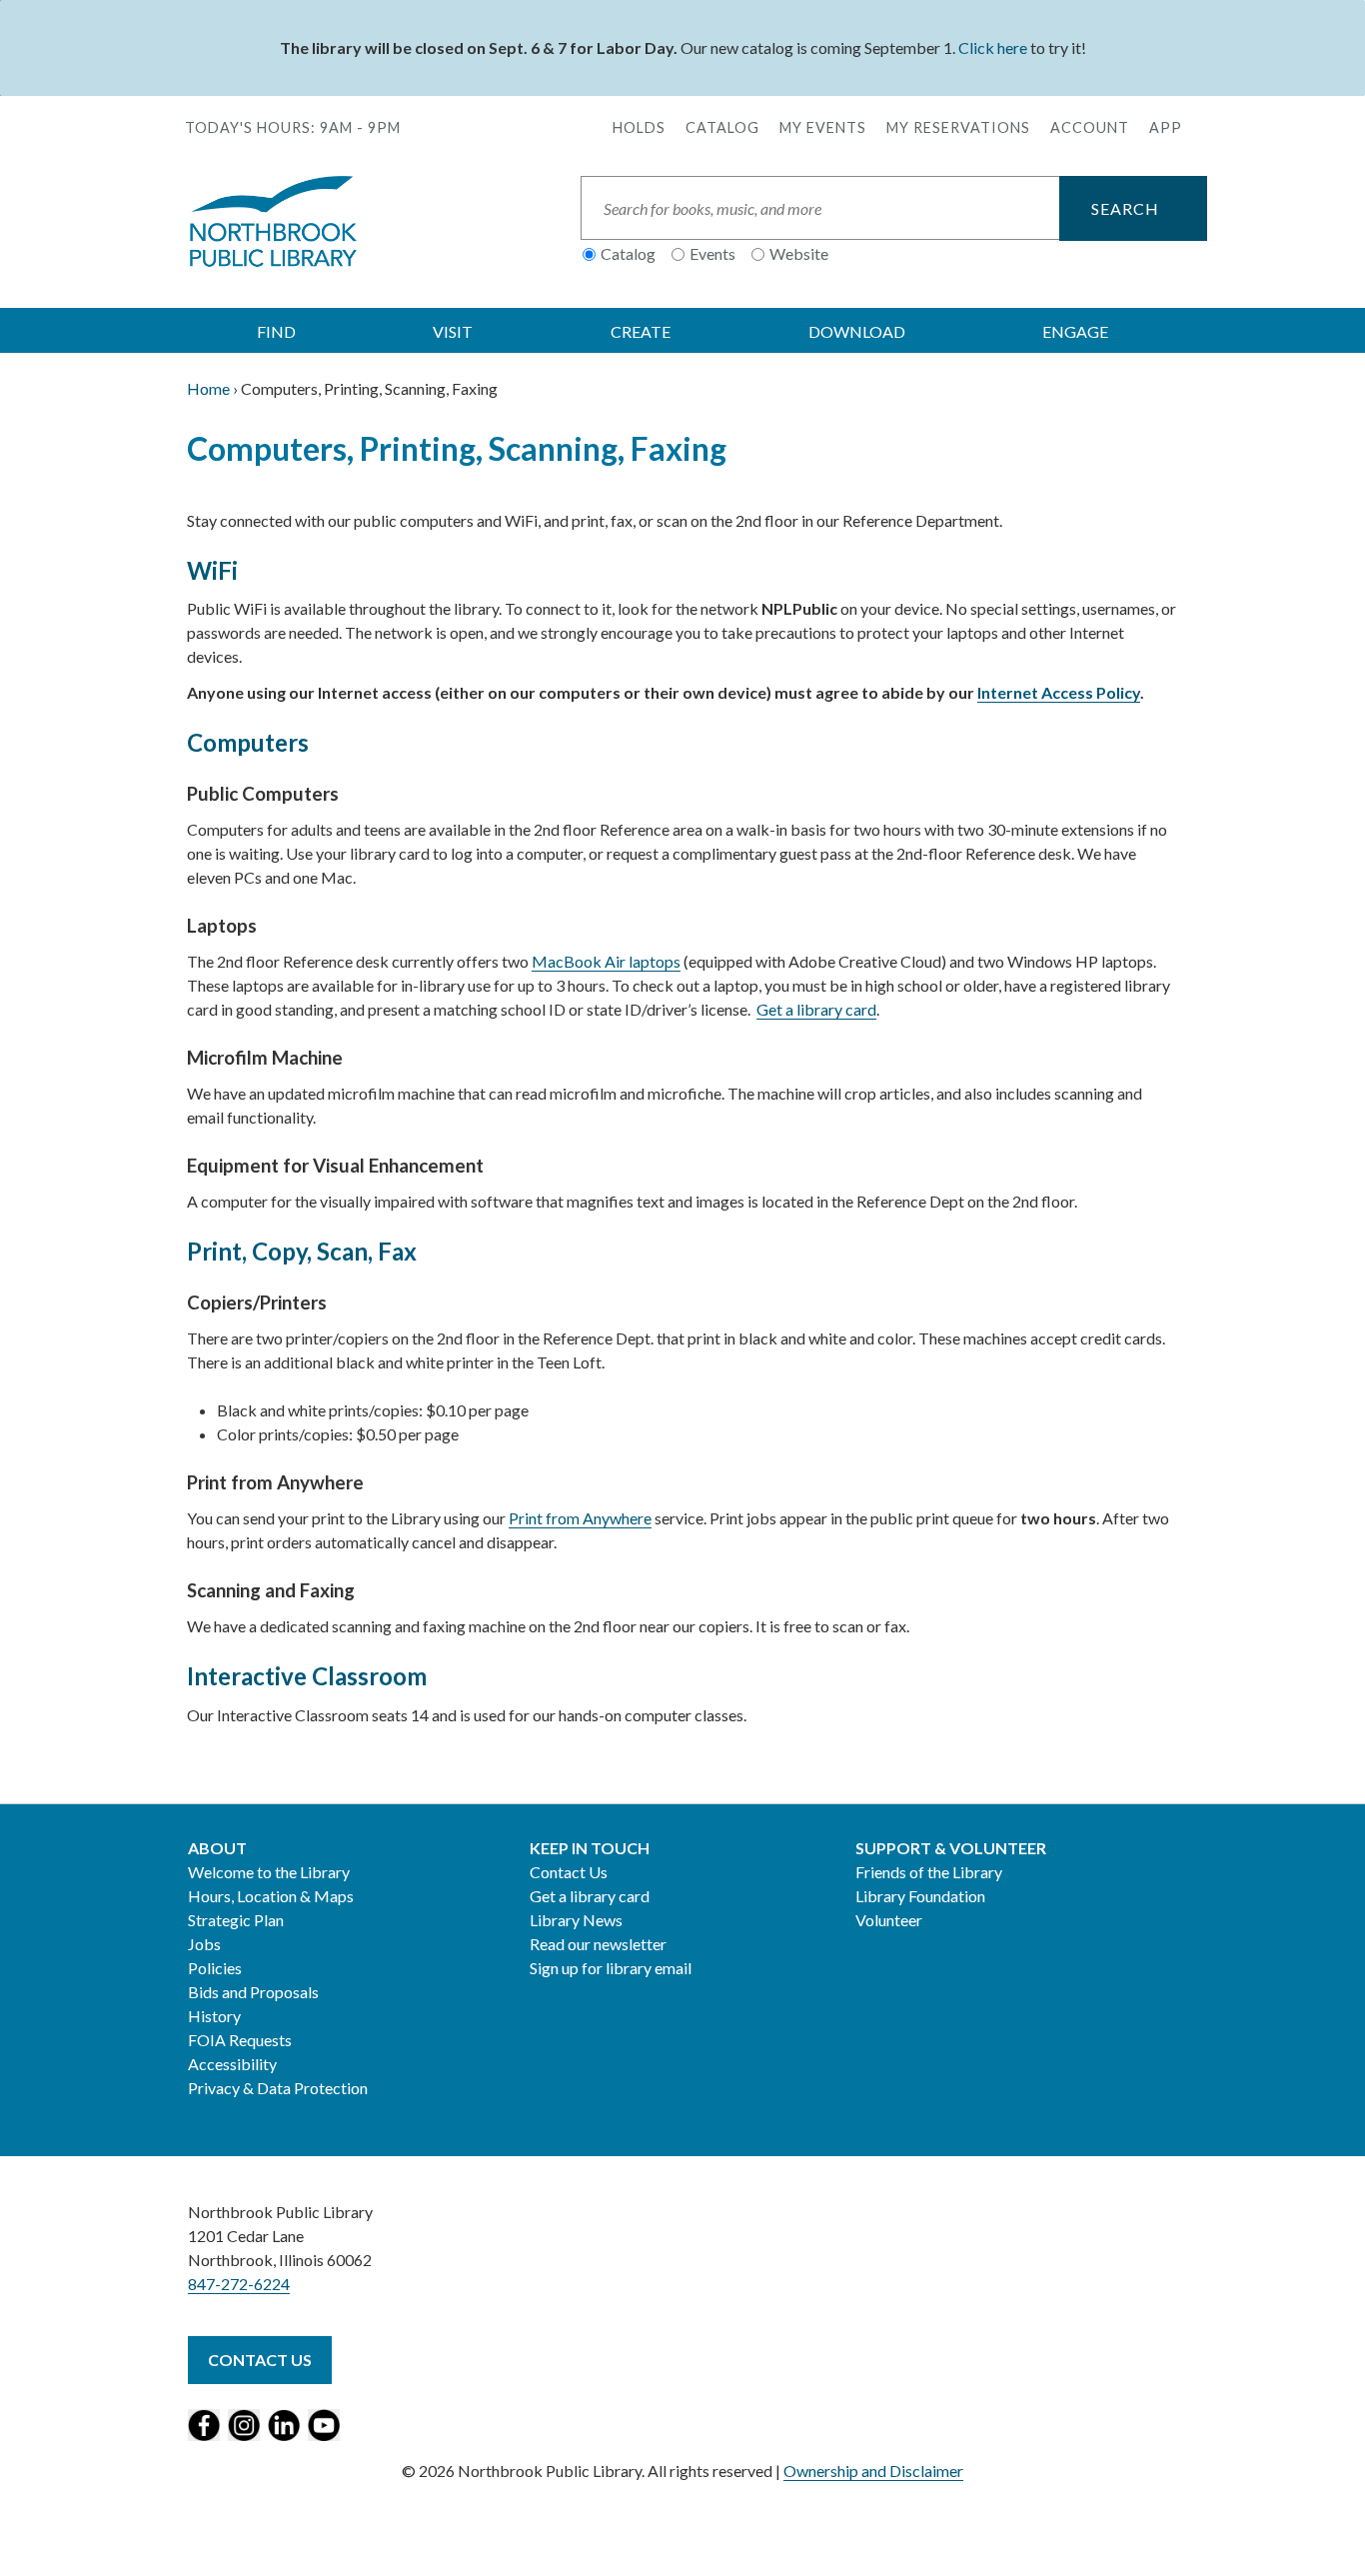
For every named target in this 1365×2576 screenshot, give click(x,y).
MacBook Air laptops (606, 961)
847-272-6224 (239, 2284)
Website (799, 253)
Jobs (204, 1944)
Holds (639, 127)
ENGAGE (1075, 331)
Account (1090, 127)
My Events (823, 127)
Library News (576, 1920)
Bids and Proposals (253, 1992)
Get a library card (816, 1009)
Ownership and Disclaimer (873, 2471)
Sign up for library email (611, 1968)
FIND (276, 331)
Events (712, 253)
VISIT (453, 331)
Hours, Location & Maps (271, 1896)
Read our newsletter (598, 1944)
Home (208, 388)
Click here (993, 47)
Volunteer (889, 1920)
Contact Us (569, 1872)
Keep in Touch (590, 1848)
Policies (215, 1968)
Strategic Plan (236, 1920)
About (217, 1848)
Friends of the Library (929, 1872)
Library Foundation (920, 1896)
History (214, 2016)
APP (1166, 127)
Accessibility (232, 2064)
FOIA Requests (240, 2040)
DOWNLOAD (857, 331)
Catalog (722, 127)
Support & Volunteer (951, 1848)
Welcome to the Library (269, 1872)
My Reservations (958, 127)
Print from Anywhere (580, 1518)
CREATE (641, 331)
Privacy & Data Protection (278, 2088)
